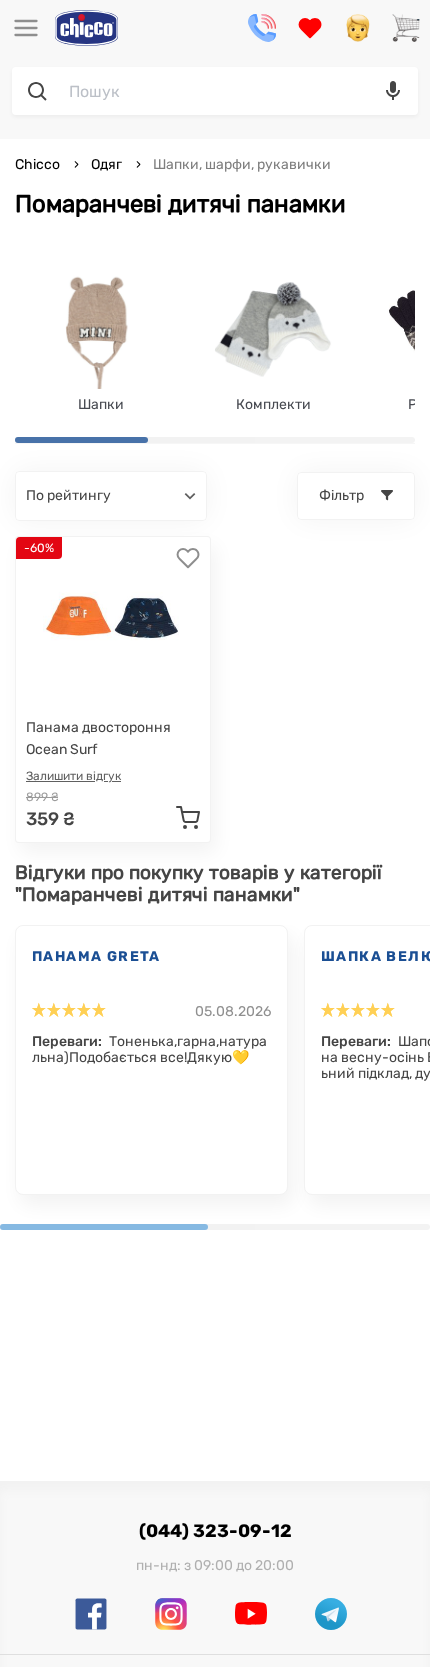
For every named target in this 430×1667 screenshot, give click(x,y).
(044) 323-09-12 (215, 1531)
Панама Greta (96, 956)
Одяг (106, 164)
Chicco (39, 164)
